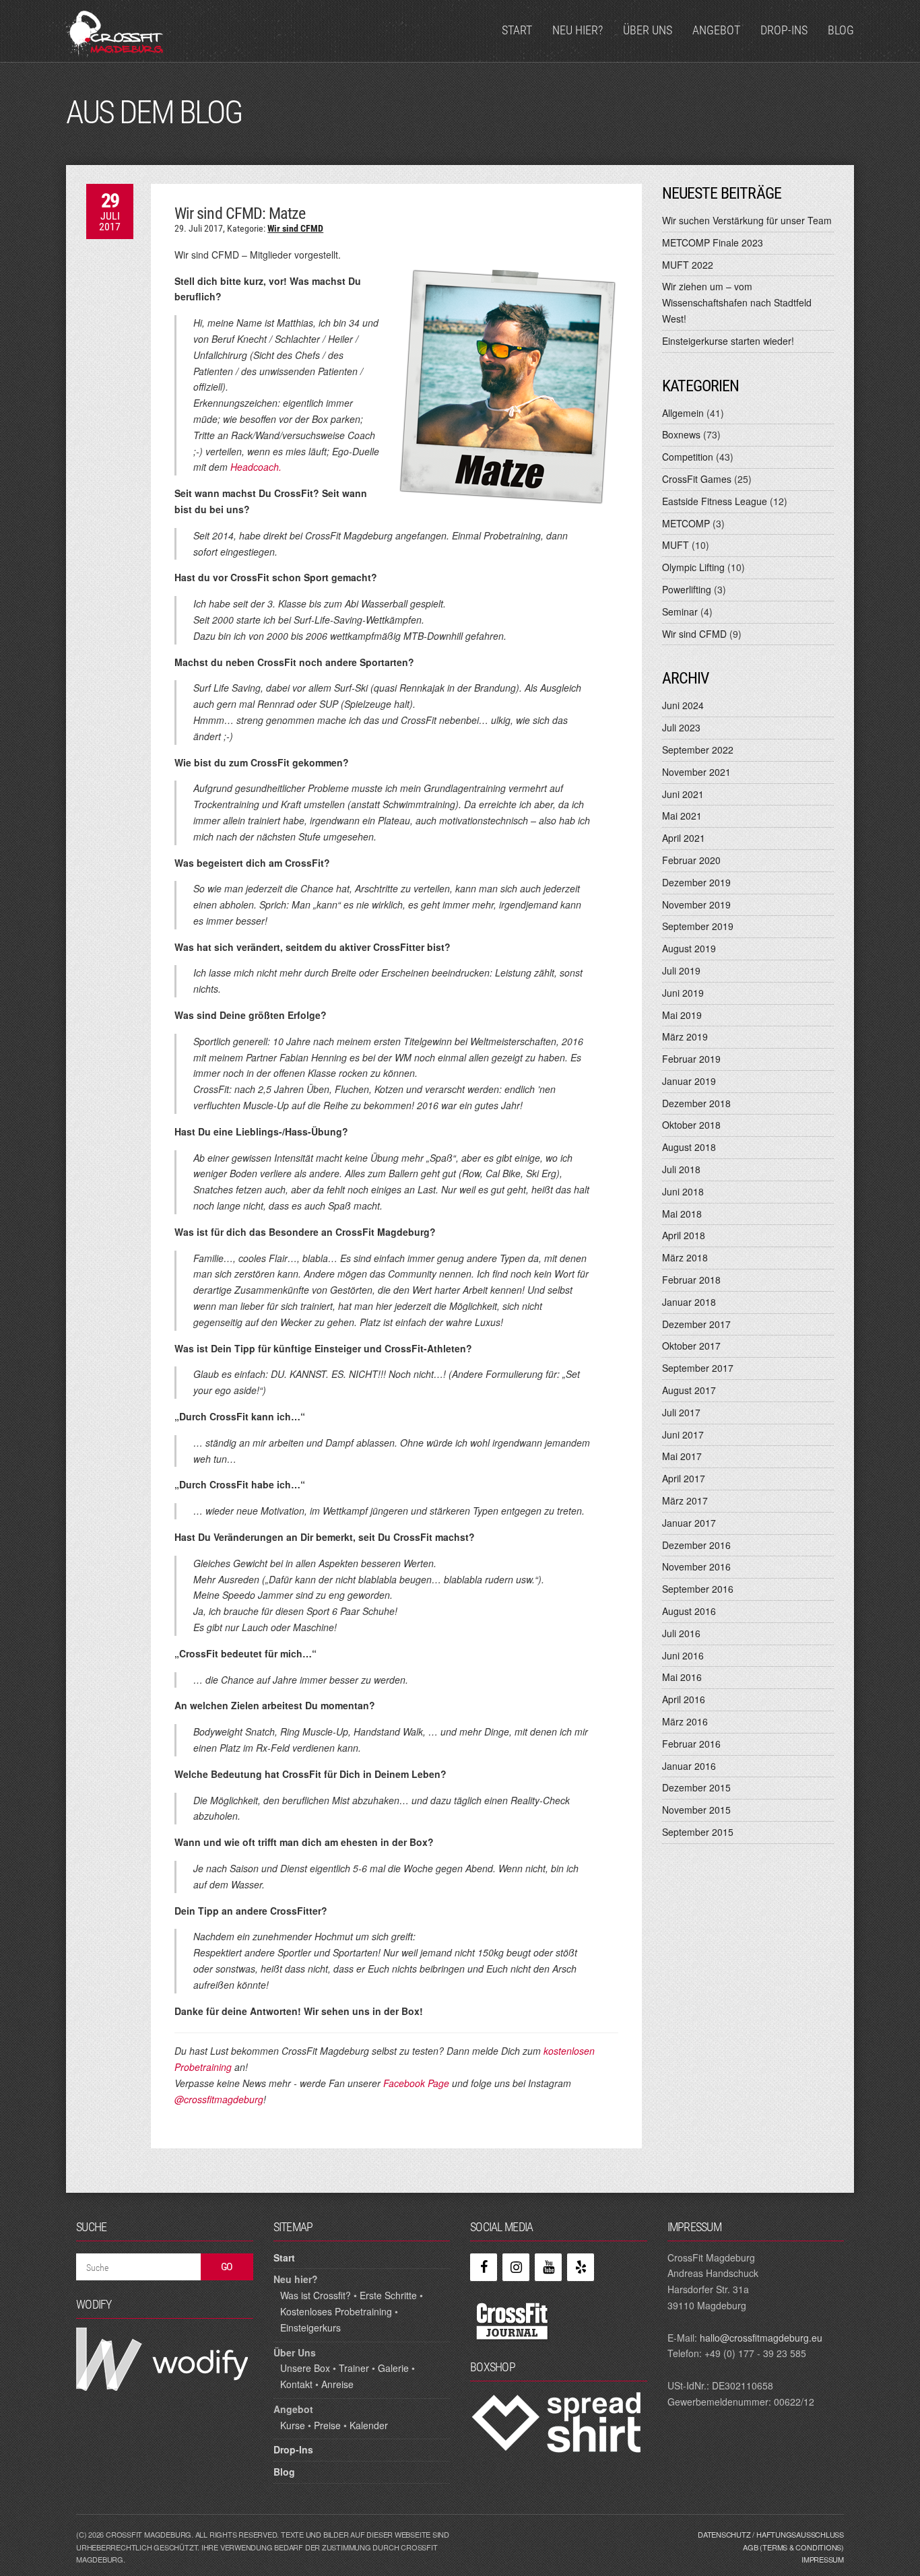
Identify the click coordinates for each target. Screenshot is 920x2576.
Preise (327, 2425)
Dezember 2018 (696, 1103)
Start (517, 30)
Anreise (337, 2384)
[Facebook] (484, 2267)
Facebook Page (416, 2083)
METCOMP (686, 523)
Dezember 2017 (696, 1324)
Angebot (716, 30)
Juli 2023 (681, 727)
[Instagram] (516, 2267)
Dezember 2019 (696, 882)
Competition (688, 457)
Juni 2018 (683, 1191)
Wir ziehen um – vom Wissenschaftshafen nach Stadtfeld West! (737, 302)
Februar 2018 (691, 1280)
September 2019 (698, 926)
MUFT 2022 (688, 265)
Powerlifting (687, 589)
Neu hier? (578, 30)
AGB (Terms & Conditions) (793, 2547)
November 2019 (696, 904)
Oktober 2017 (691, 1346)
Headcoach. (256, 467)
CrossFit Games (697, 479)
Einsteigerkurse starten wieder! (728, 341)
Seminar (680, 612)
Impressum (823, 2559)
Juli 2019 (681, 970)
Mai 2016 (682, 1677)
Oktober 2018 (691, 1125)
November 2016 (696, 1566)
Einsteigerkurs (310, 2327)
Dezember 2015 (696, 1787)
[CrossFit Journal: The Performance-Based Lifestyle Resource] (512, 2320)
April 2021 (684, 838)
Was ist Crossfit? (316, 2295)
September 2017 (698, 1368)
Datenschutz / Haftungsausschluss (771, 2534)
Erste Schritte (388, 2295)
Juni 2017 (683, 1434)
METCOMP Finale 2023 (713, 242)
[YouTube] (548, 2267)
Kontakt (296, 2384)
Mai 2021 (682, 816)
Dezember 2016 (696, 1545)
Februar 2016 (691, 1744)
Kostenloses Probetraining (336, 2311)
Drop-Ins (784, 30)
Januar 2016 (689, 1766)
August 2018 (689, 1147)
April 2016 (684, 1699)
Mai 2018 (682, 1214)
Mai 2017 (682, 1456)
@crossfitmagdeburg (219, 2099)
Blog (841, 30)
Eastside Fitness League (715, 501)
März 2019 (685, 1036)
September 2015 (698, 1832)
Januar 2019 (689, 1081)
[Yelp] (581, 2267)
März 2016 (685, 1721)
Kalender (369, 2425)
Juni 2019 (683, 993)
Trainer (354, 2368)
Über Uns (648, 30)
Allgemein (683, 413)
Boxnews (681, 434)
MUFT (676, 545)
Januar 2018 (689, 1302)
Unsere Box (305, 2368)
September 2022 (698, 750)
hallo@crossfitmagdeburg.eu (761, 2338)
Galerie (393, 2368)
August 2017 (689, 1390)
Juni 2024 (683, 705)
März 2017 (685, 1500)
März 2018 (685, 1257)
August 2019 (689, 948)
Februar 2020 (691, 860)
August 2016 (689, 1611)
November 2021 (696, 772)
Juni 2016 (683, 1655)
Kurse (293, 2425)
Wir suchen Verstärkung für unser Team (747, 220)
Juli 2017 (681, 1412)
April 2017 (684, 1478)
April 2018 (684, 1235)
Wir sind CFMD (295, 228)
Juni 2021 (683, 794)
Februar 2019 (691, 1059)
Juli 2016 (681, 1633)
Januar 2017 (689, 1523)
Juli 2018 (681, 1169)
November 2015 (696, 1810)
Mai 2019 (682, 1015)
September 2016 (698, 1589)
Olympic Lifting (693, 567)
